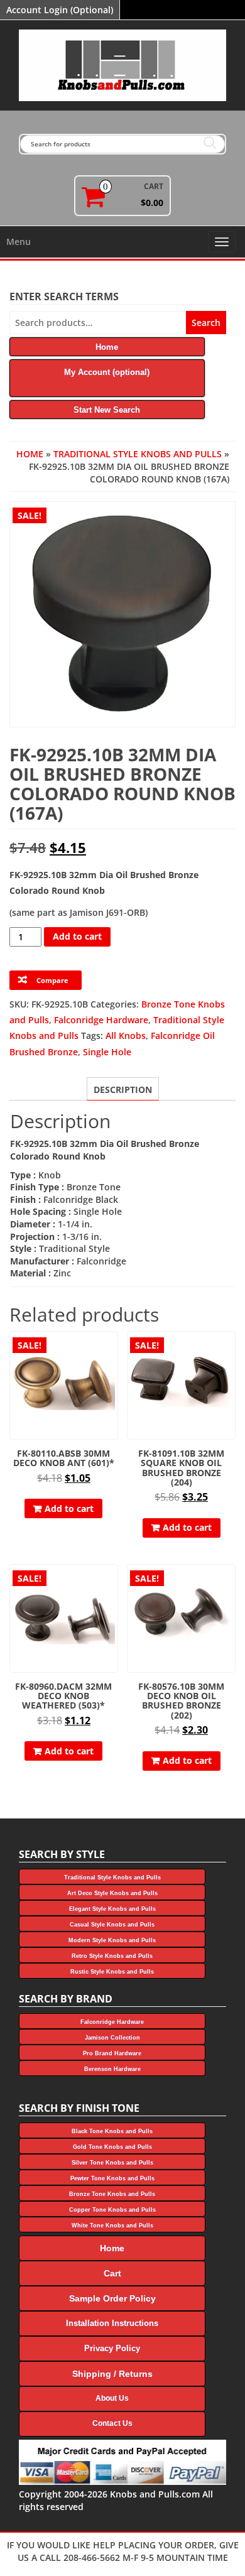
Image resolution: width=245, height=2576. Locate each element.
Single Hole (107, 1052)
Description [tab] (123, 1090)
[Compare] (112, 1372)
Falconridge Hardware (101, 1020)
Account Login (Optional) (60, 10)
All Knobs (126, 1035)
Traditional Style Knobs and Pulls (138, 454)
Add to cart (77, 936)
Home (30, 454)
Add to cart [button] (69, 1508)
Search (206, 323)
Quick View (112, 1350)
